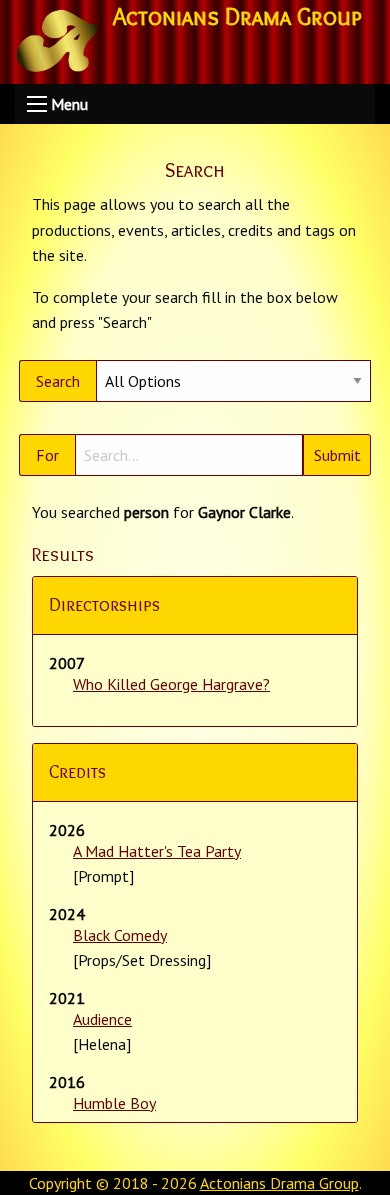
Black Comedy (120, 935)
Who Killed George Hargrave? (171, 684)
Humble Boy (114, 1103)
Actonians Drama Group (279, 1183)
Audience (102, 1019)
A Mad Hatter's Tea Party (157, 851)
